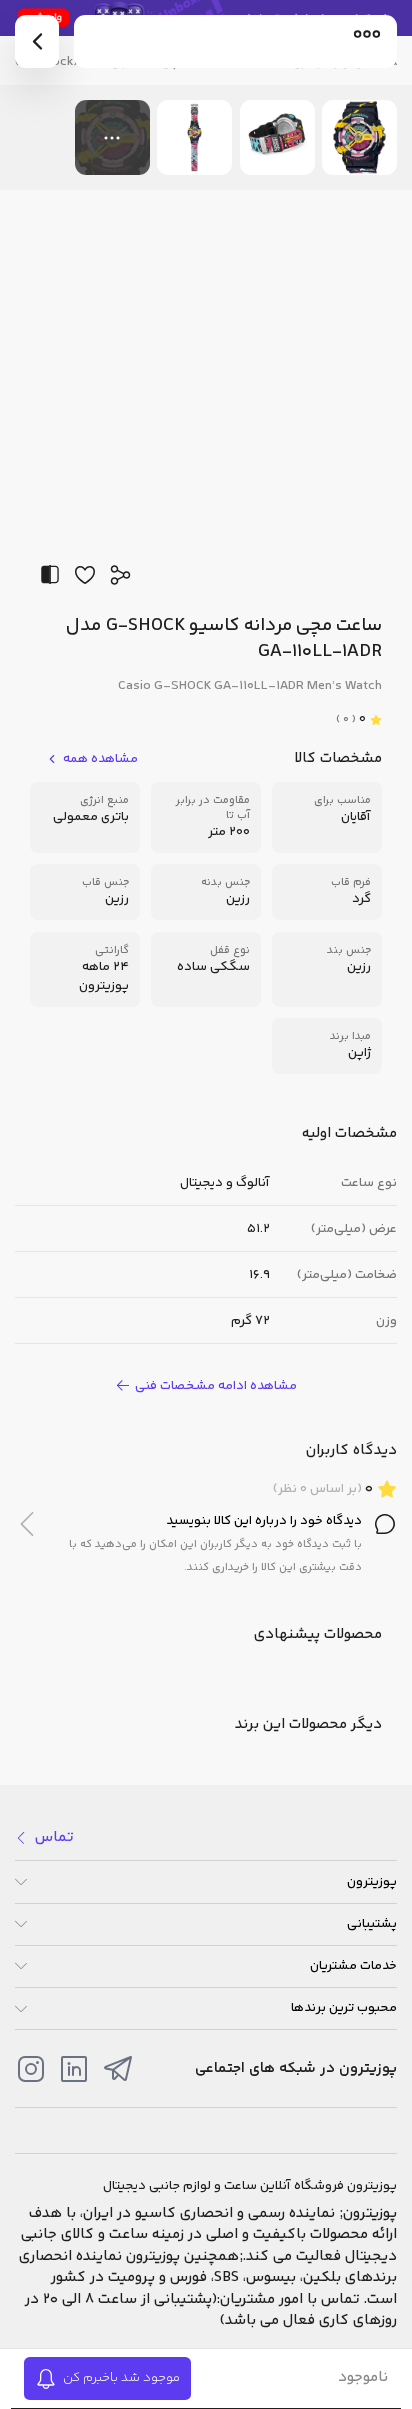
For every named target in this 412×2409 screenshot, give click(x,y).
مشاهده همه (100, 759)
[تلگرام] (118, 2069)
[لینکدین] (74, 2069)
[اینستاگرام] (31, 2069)
